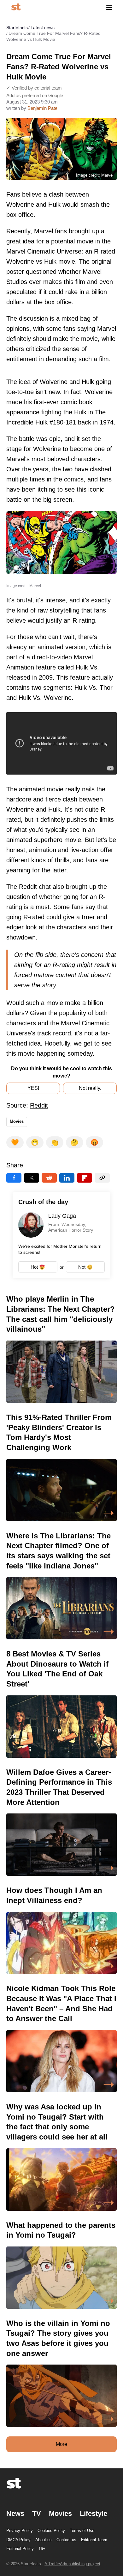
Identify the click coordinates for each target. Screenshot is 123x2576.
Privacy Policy (20, 2531)
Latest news (43, 28)
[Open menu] (109, 7)
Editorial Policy (20, 2549)
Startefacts (17, 28)
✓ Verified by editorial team (34, 88)
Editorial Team (94, 2540)
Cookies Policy (51, 2531)
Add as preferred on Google (35, 95)
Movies (17, 1121)
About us (44, 2540)
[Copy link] (102, 1178)
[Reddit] (49, 1178)
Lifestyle (94, 2513)
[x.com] (32, 1178)
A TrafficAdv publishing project (72, 2564)
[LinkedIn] (67, 1178)
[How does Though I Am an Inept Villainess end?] (61, 1930)
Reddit (39, 1105)
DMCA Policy (18, 2540)
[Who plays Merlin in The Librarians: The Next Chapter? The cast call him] (61, 1348)
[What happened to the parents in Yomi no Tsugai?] (61, 2265)
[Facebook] (14, 1178)
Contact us (66, 2540)
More (61, 2444)
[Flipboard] (85, 1178)
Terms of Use (82, 2531)
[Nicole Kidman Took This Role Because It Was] (61, 2038)
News (15, 2513)
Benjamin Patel (43, 108)
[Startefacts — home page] (16, 7)
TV (37, 2513)
